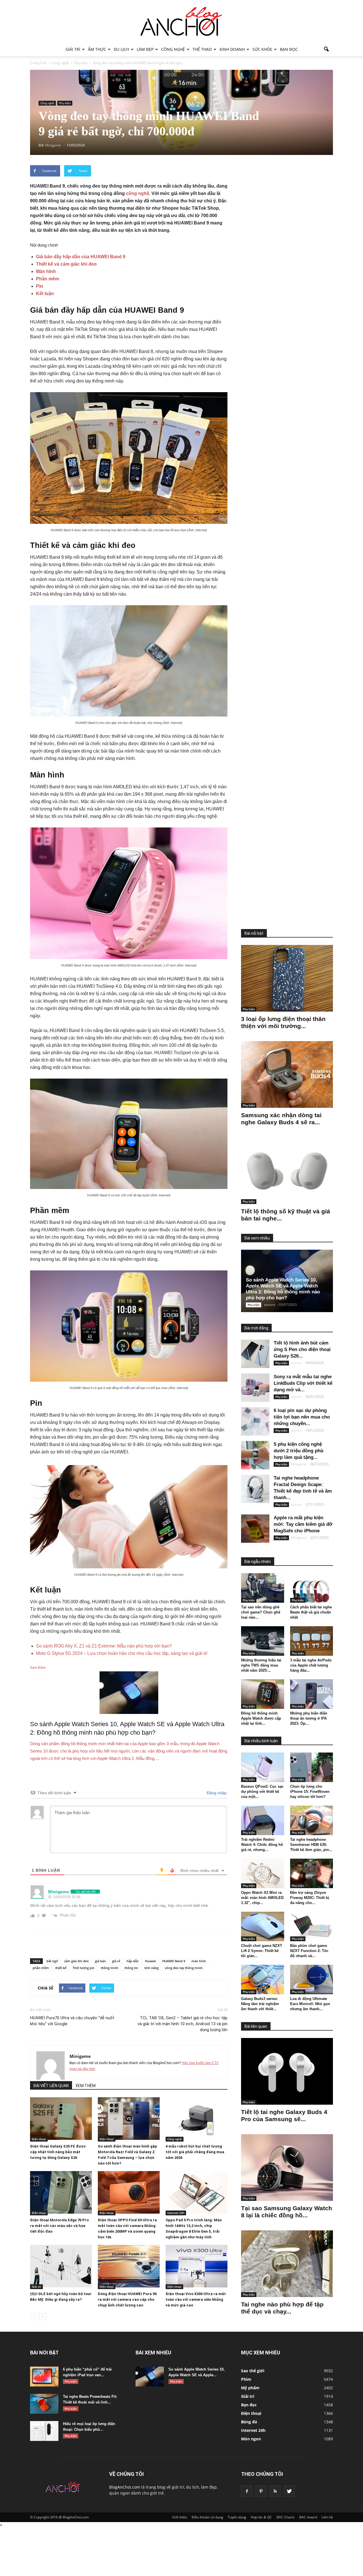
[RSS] (275, 2491)
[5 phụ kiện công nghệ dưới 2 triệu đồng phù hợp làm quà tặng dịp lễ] (255, 1455)
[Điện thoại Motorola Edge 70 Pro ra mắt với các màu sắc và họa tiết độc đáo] (61, 2192)
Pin (40, 286)
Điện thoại (39, 2139)
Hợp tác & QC (261, 2517)
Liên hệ (327, 2517)
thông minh (109, 1968)
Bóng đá (249, 2422)
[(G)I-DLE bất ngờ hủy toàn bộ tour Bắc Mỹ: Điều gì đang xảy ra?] (61, 2266)
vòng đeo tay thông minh (184, 1968)
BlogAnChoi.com (125, 2487)
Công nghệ (173, 49)
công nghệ (138, 193)
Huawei (150, 1961)
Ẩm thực (97, 49)
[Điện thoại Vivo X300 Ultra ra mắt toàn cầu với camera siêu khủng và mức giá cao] (197, 2266)
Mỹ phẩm (250, 2388)
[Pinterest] (261, 2491)
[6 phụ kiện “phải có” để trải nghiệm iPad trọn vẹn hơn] (44, 2377)
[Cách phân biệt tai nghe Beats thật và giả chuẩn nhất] (312, 1588)
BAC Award (308, 2517)
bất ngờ (52, 1961)
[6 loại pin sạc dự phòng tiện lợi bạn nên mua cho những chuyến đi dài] (255, 1421)
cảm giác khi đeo (76, 1961)
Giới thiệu (180, 2517)
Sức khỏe (262, 49)
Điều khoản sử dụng (207, 2517)
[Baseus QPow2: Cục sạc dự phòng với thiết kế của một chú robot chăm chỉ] (263, 1767)
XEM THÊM (86, 2086)
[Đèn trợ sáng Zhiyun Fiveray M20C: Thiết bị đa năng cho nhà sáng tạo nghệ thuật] (312, 1873)
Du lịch (121, 49)
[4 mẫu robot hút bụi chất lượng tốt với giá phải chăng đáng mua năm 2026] (197, 2119)
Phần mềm (48, 279)
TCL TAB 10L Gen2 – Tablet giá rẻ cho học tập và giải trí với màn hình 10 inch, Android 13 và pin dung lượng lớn (182, 2024)
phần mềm (41, 1968)
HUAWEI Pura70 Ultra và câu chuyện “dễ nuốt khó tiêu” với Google (72, 2021)
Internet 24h (176, 2213)
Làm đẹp (145, 49)
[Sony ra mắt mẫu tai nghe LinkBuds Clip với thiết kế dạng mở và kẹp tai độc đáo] (255, 1388)
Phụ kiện (65, 103)
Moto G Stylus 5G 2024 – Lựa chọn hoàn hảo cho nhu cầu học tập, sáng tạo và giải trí (122, 1653)
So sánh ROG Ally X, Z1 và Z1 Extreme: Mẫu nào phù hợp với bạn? (104, 1646)
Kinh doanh (232, 49)
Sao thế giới (253, 2371)
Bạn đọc (289, 49)
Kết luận (45, 294)
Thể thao (202, 49)
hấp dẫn (133, 1961)
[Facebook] (247, 2491)
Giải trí (73, 49)
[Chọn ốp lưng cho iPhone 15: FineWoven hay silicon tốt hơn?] (312, 1767)
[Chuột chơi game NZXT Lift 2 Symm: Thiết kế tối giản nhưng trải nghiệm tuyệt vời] (263, 1926)
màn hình (199, 1961)
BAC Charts (286, 2517)
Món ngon (251, 2439)
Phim (246, 2379)
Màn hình (46, 271)
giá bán (100, 1961)
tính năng (151, 1968)
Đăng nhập (216, 1793)
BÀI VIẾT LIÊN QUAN (51, 2086)
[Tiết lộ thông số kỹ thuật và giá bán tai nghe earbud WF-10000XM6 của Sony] (287, 1171)
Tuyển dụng (237, 2517)
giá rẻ (116, 1961)
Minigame (80, 2056)
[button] (326, 49)
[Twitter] (289, 2491)
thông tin (131, 1968)
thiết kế (61, 1968)
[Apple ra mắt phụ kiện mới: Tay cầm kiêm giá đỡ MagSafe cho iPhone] (255, 1529)
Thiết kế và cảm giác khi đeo (66, 264)
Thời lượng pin (84, 1968)
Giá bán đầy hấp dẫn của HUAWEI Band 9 (81, 257)
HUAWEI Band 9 (174, 1961)
